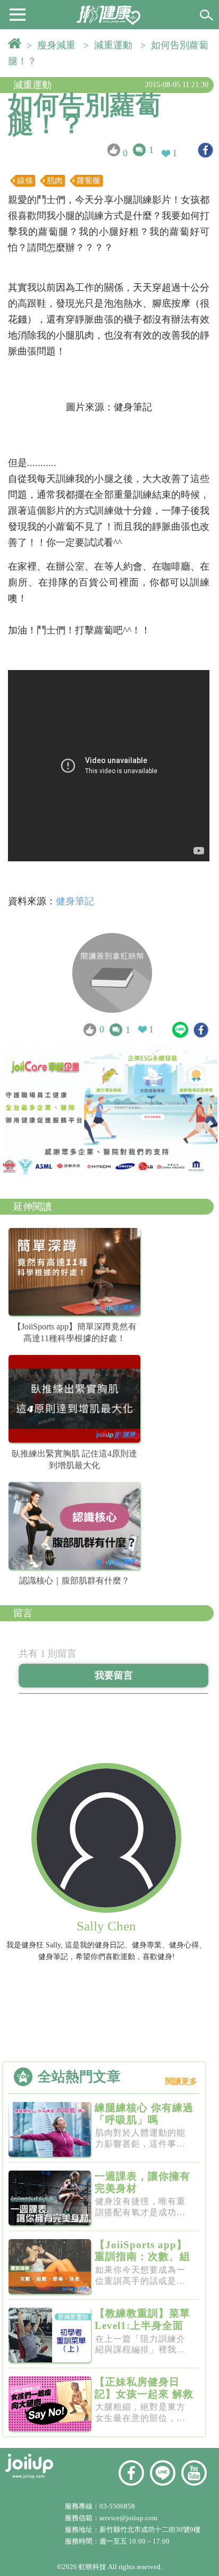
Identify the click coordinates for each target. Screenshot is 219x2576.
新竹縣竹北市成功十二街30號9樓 (150, 2530)
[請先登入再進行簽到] (112, 973)
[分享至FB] (205, 150)
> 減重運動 (111, 45)
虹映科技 (92, 2567)
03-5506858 (117, 2506)
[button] (18, 14)
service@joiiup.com (129, 2518)
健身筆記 (75, 901)
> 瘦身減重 (54, 45)
